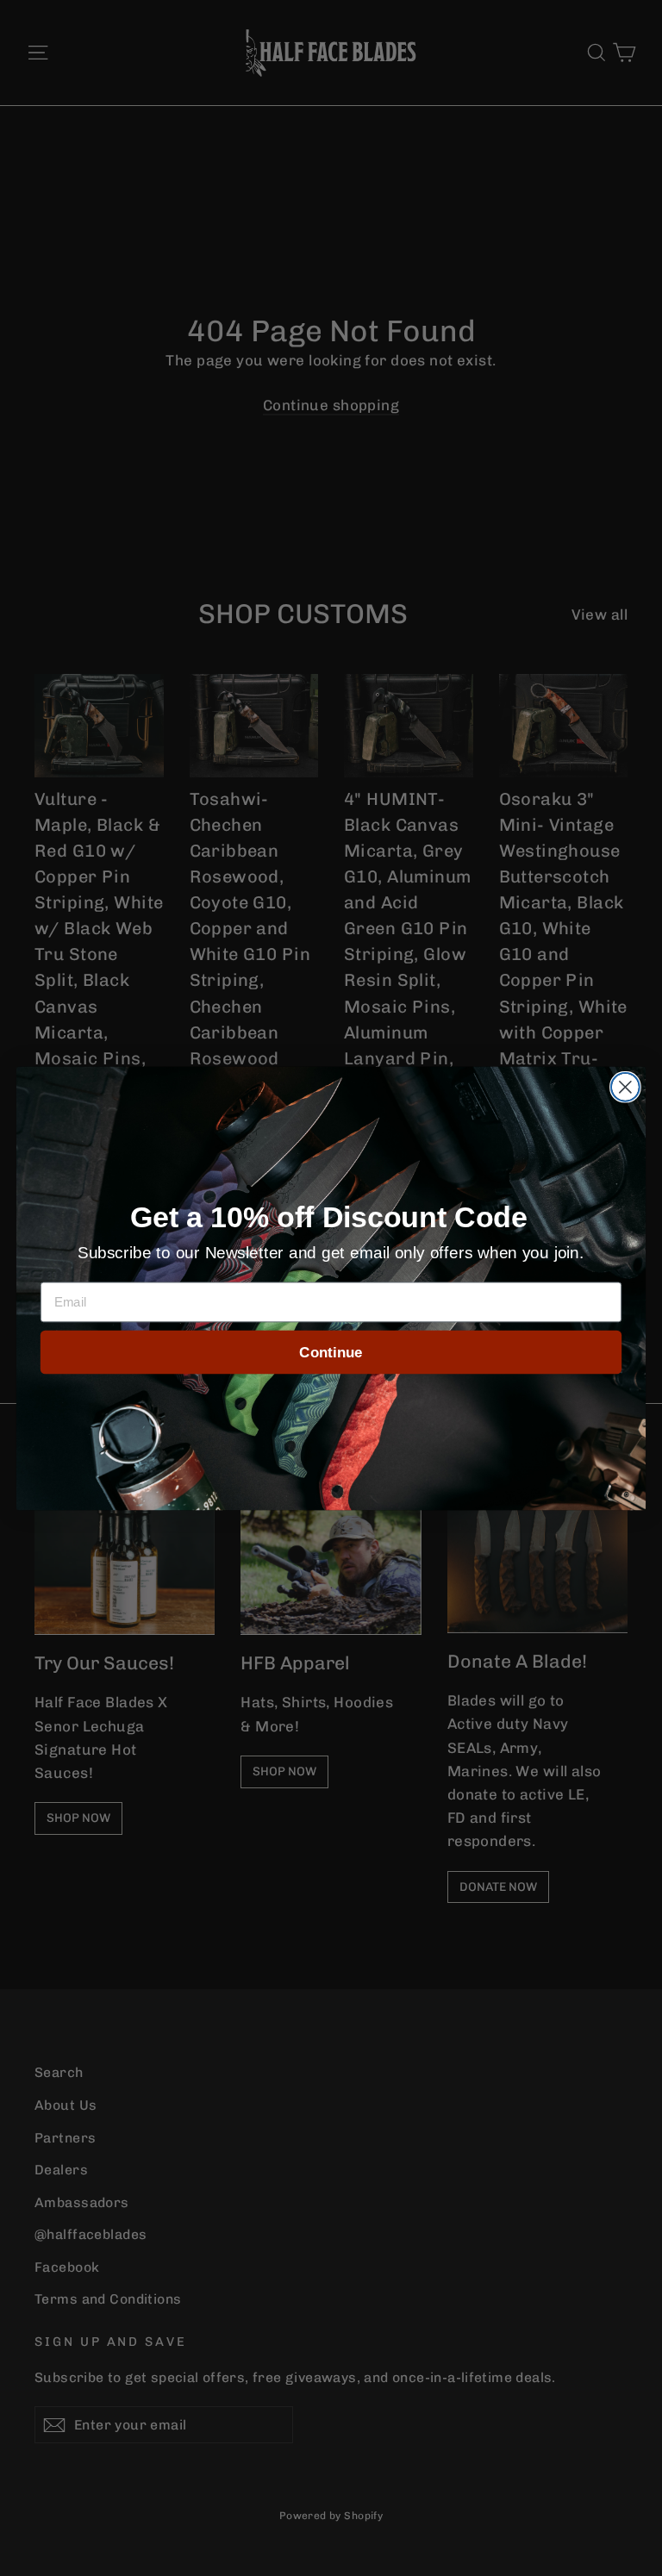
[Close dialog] (625, 1086)
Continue (331, 1352)
